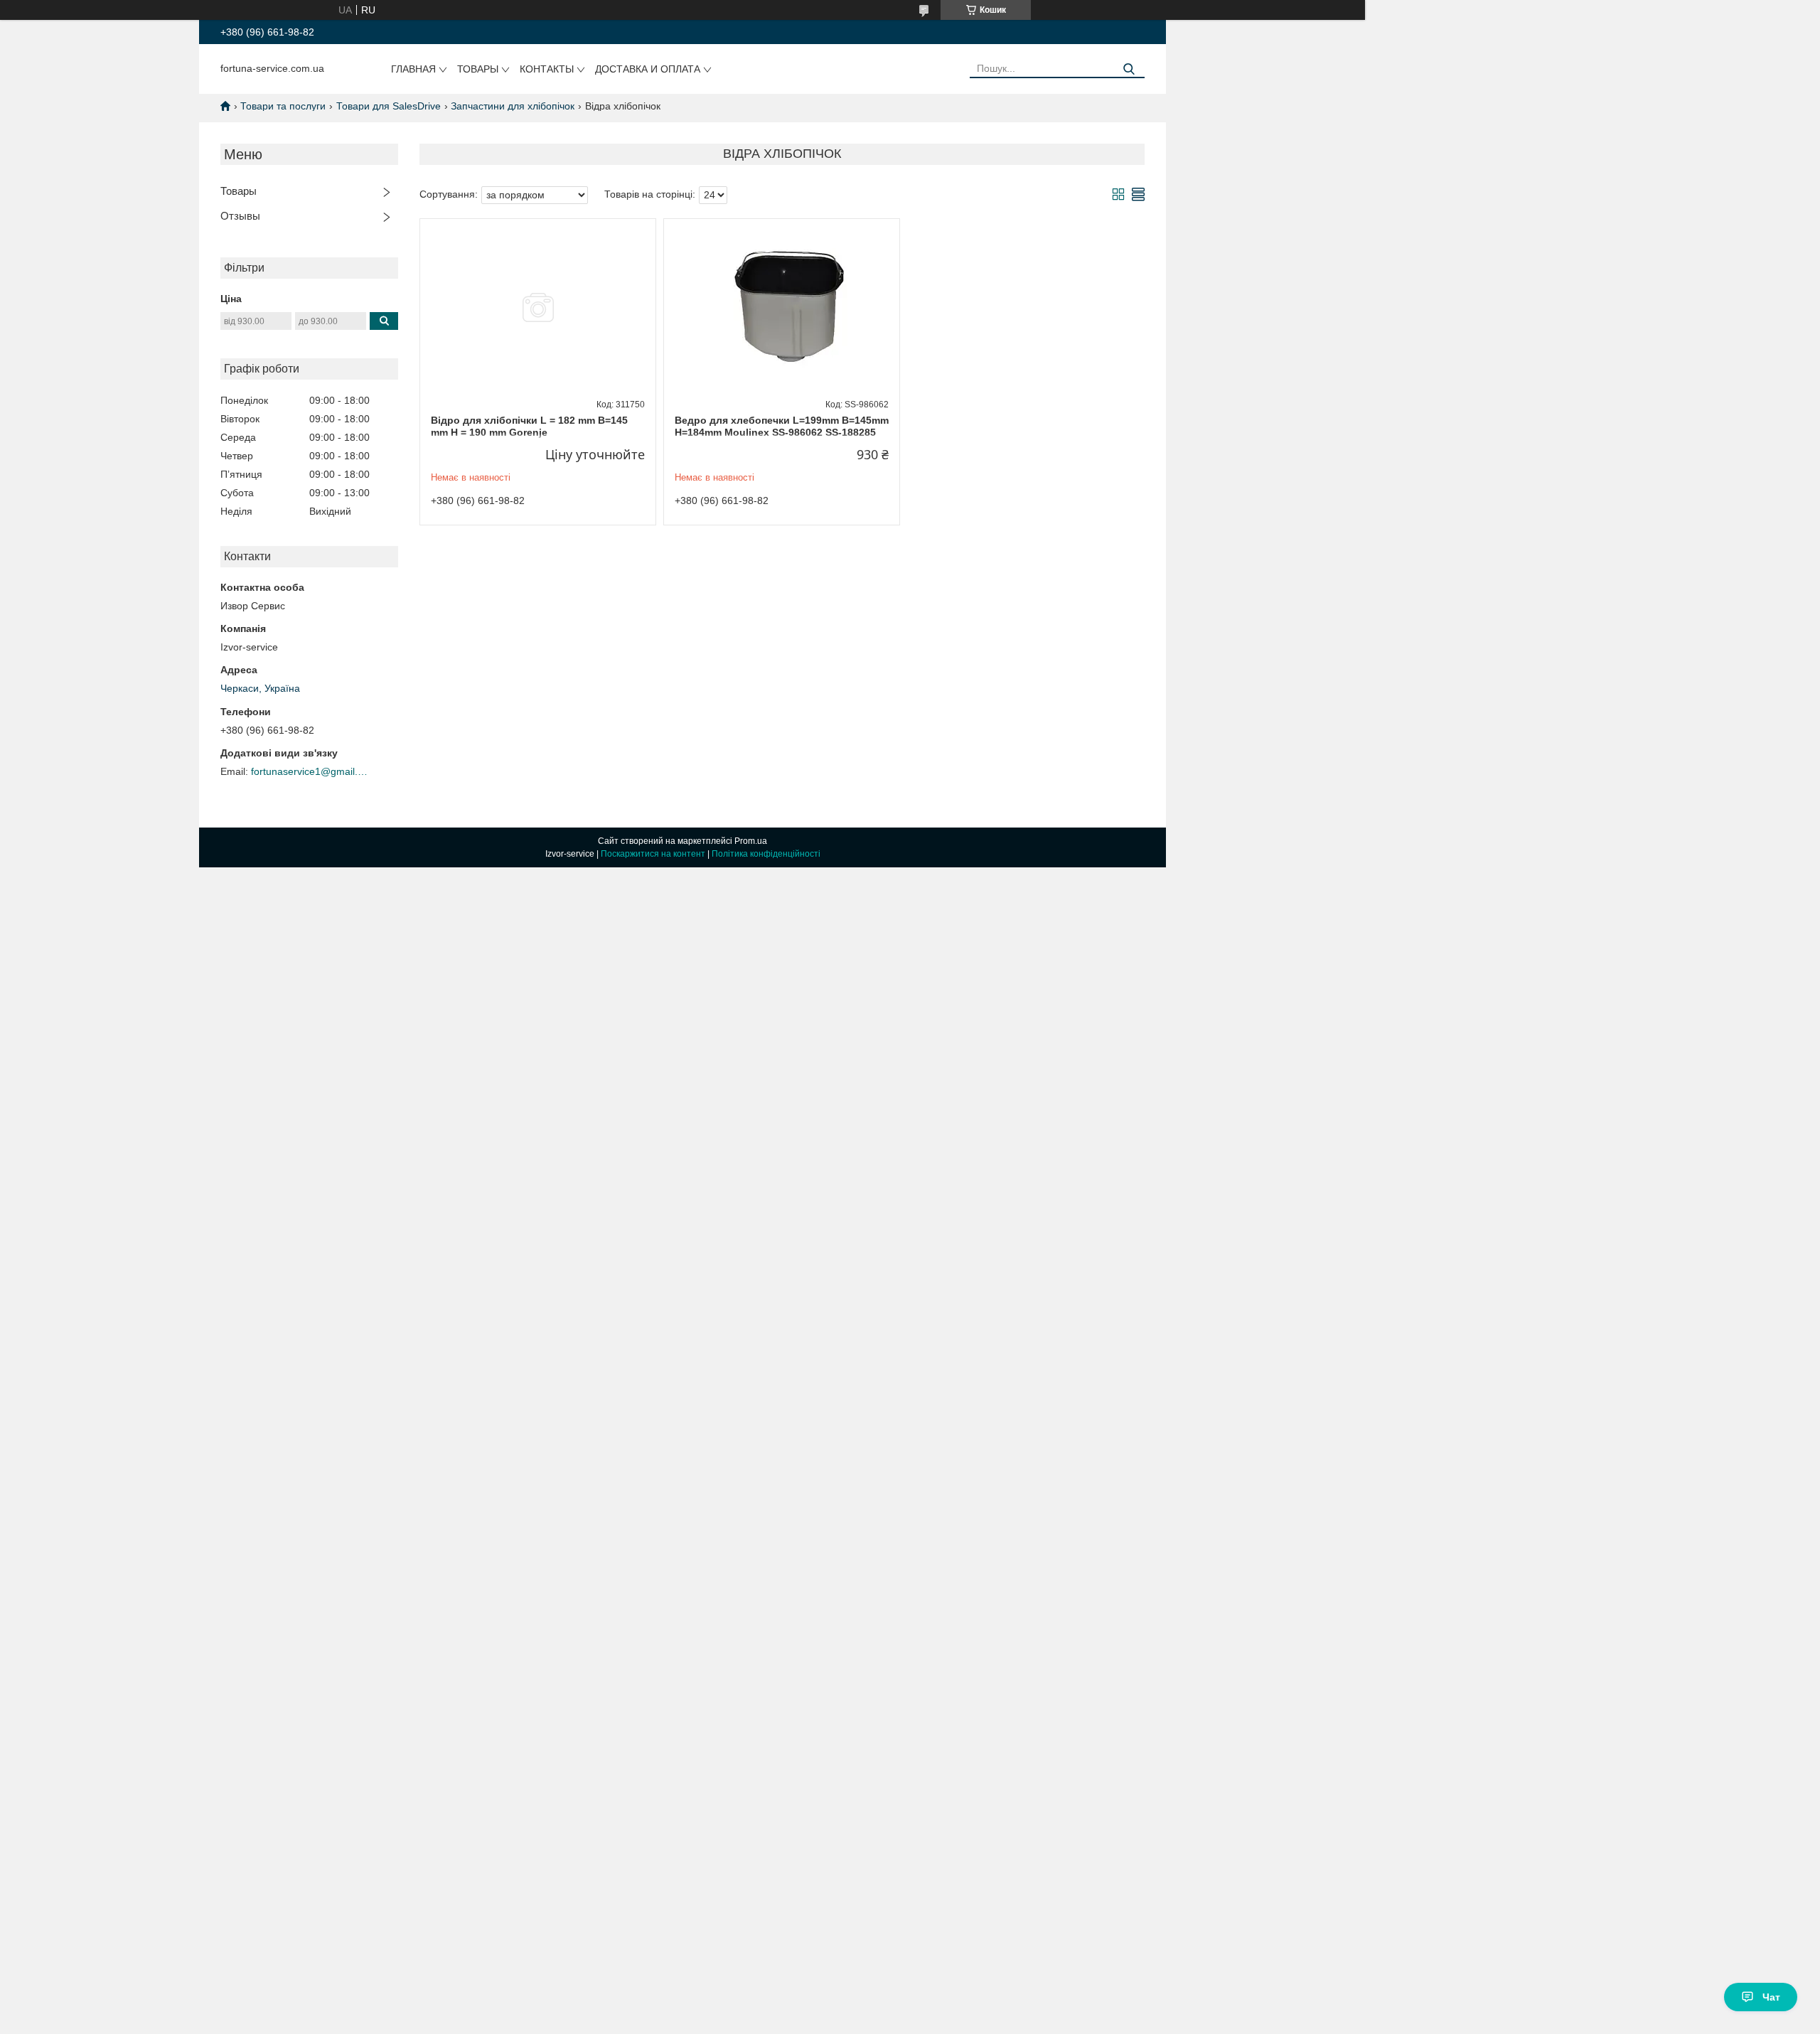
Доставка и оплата (648, 69)
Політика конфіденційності (766, 854)
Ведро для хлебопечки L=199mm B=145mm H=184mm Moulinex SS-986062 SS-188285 (782, 427)
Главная (413, 69)
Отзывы (240, 216)
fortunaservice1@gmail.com (311, 771)
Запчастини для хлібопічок (513, 106)
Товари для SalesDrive (389, 106)
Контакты (547, 69)
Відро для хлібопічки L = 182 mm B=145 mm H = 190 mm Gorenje (529, 427)
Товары (478, 69)
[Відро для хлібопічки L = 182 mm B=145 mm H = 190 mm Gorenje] (538, 308)
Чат (1771, 1997)
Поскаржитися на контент (653, 854)
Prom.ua (751, 841)
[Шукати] (1129, 69)
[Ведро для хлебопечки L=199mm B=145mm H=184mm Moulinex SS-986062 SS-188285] (782, 308)
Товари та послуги (283, 106)
